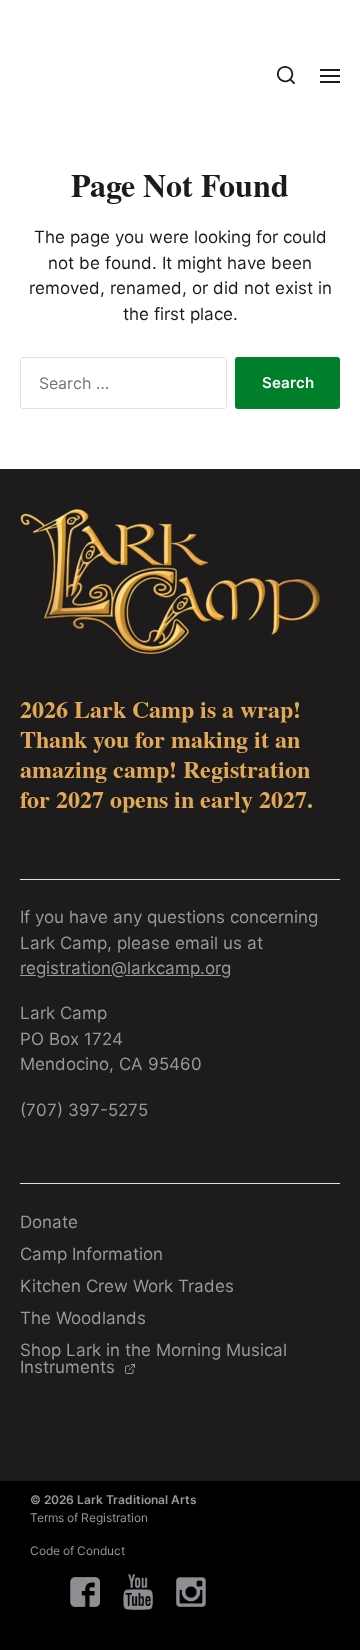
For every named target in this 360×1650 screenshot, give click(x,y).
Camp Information (91, 1254)
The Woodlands (83, 1318)
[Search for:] (119, 387)
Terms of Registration (89, 1517)
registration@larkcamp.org (125, 968)
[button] (286, 75)
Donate (49, 1222)
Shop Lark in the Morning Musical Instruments (153, 1358)
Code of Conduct (77, 1550)
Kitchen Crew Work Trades (127, 1286)
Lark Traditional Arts (137, 1499)
